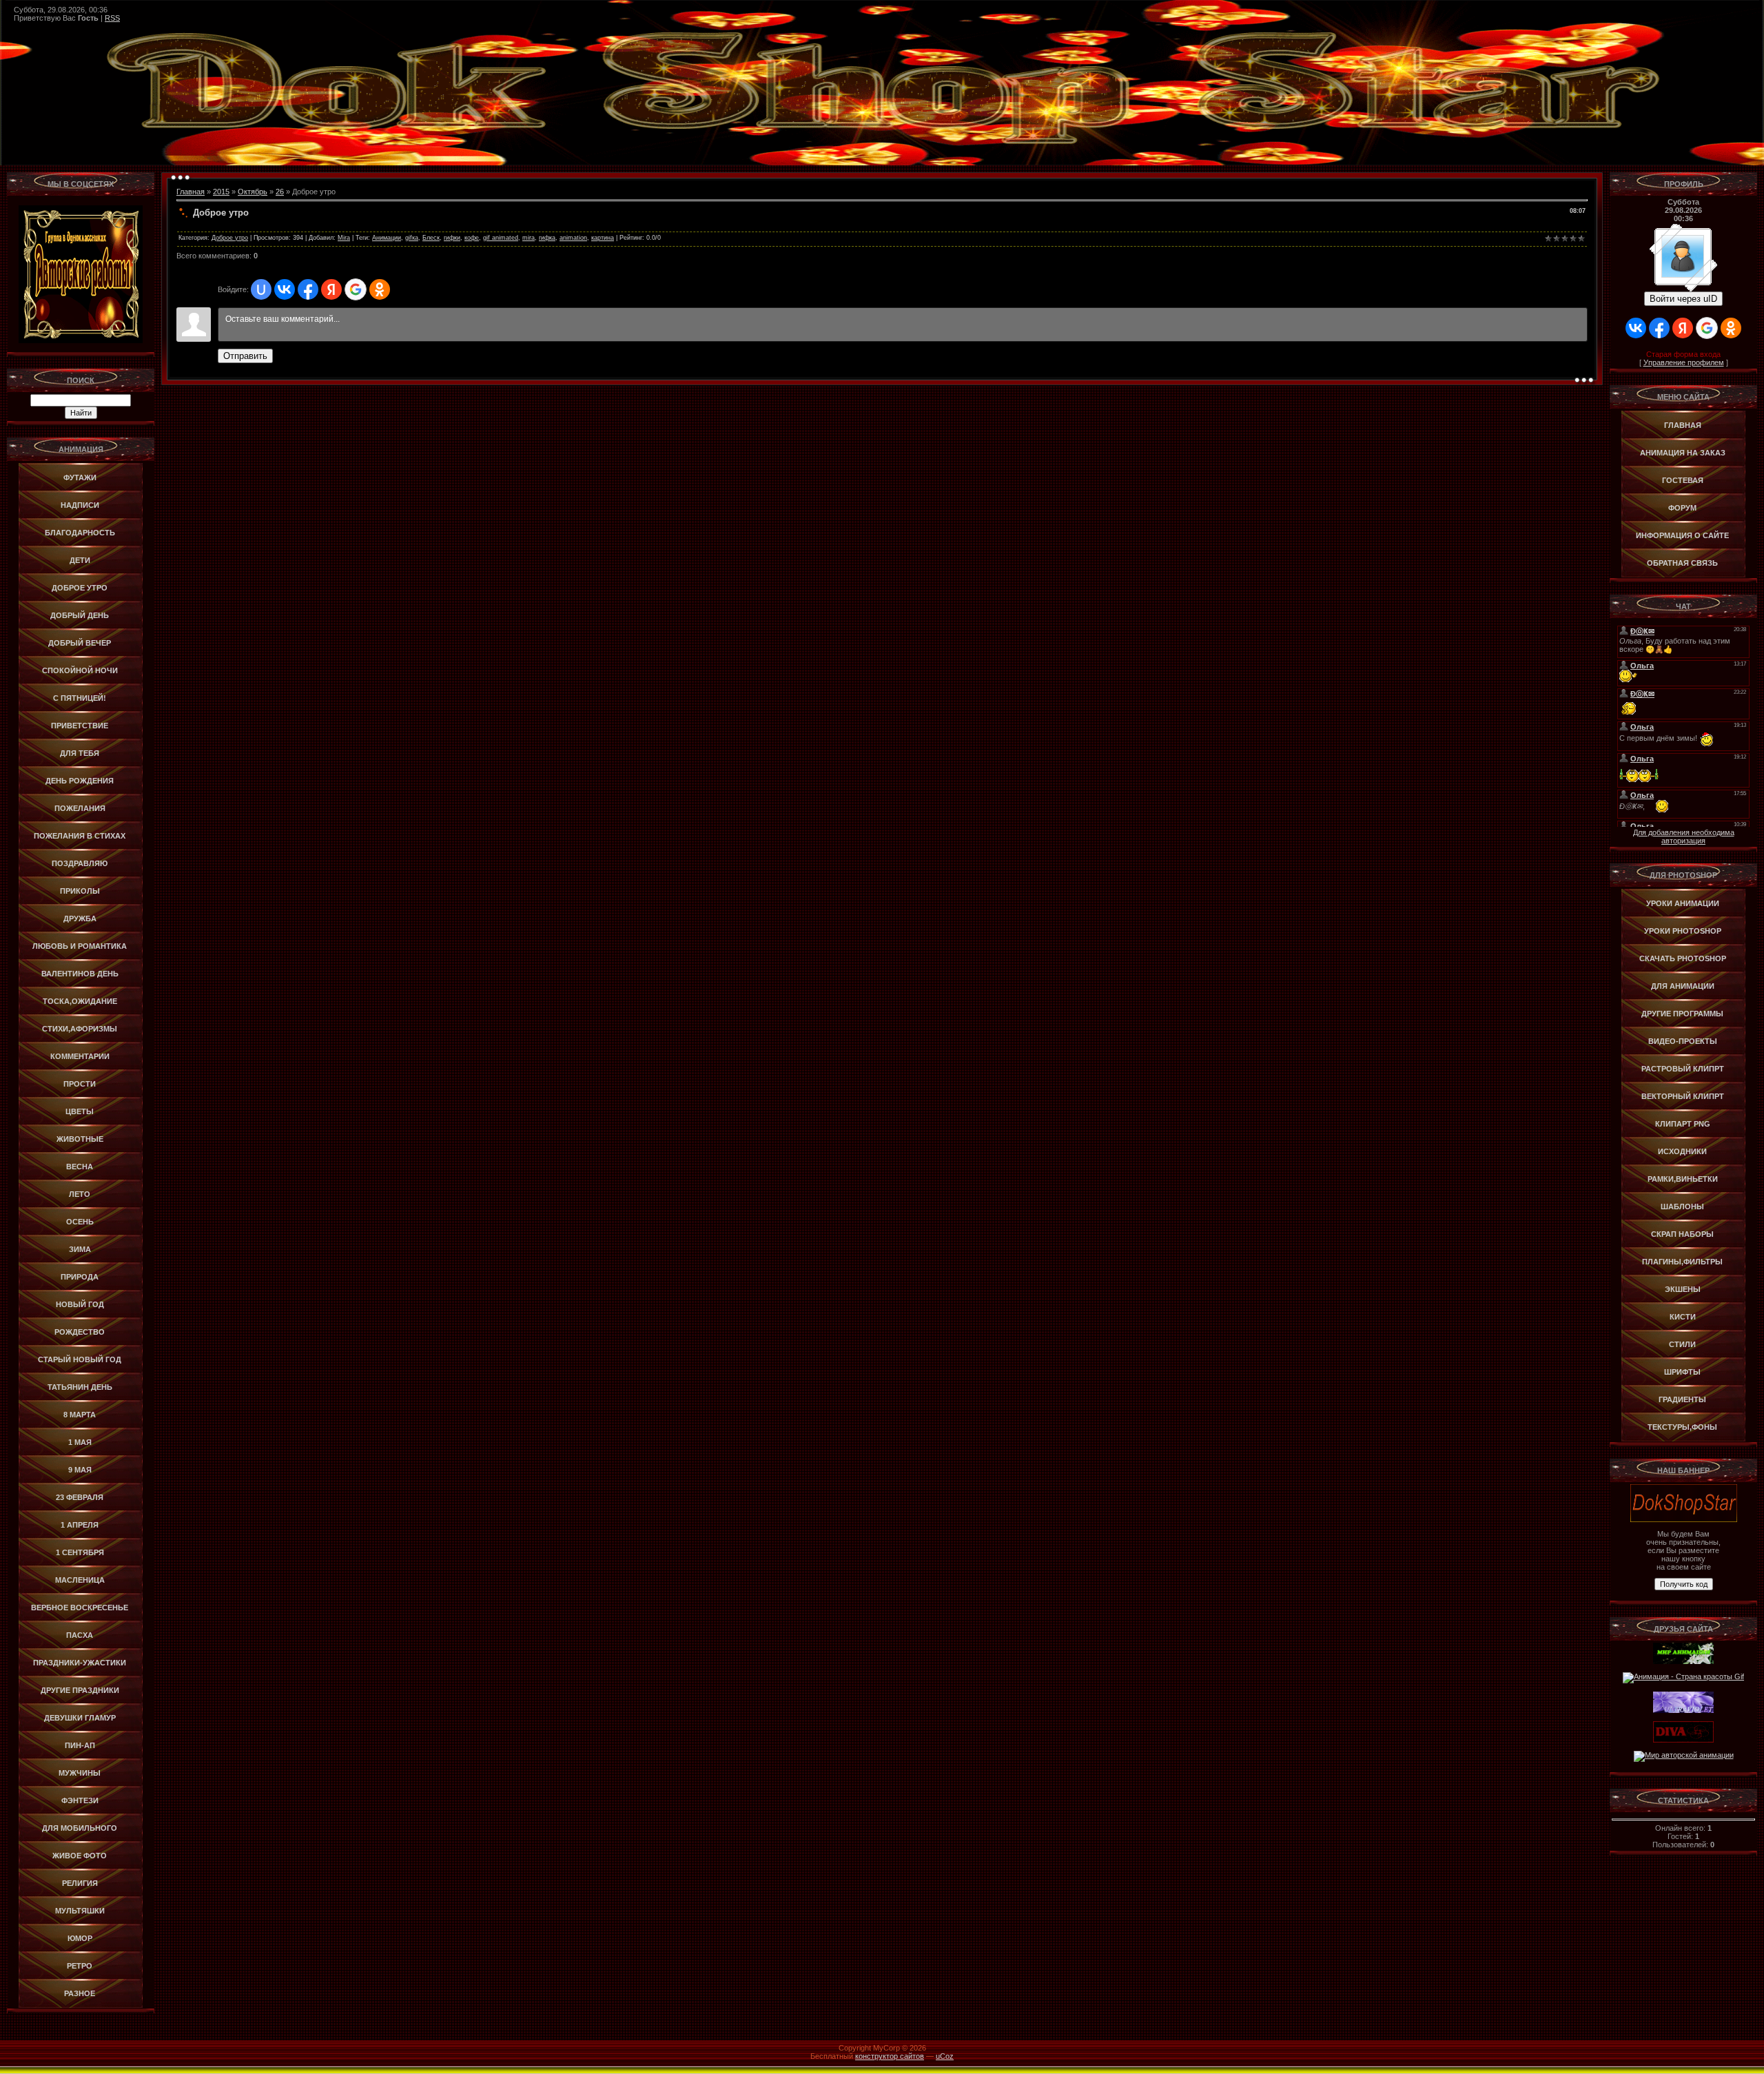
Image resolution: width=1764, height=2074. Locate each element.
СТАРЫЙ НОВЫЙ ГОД (80, 1359)
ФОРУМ (1682, 508)
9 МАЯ (80, 1470)
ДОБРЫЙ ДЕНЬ (80, 615)
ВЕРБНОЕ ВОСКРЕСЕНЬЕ (80, 1608)
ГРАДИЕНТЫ (1682, 1399)
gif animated (501, 238)
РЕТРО (80, 1966)
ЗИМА (80, 1249)
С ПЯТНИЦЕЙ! (80, 698)
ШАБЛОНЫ (1682, 1207)
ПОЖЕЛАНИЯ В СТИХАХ (80, 836)
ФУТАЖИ (80, 478)
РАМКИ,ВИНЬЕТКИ (1683, 1179)
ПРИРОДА (80, 1277)
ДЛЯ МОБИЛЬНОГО (80, 1828)
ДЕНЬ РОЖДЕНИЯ (80, 781)
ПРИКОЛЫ (80, 891)
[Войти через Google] (356, 289)
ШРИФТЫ (1682, 1372)
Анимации (387, 238)
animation (573, 238)
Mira (344, 238)
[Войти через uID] (261, 289)
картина (603, 238)
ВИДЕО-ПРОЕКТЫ (1683, 1041)
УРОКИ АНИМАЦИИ (1683, 903)
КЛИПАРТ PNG (1683, 1124)
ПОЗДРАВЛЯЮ (80, 863)
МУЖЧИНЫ (80, 1773)
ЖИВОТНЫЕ (80, 1139)
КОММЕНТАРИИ (80, 1056)
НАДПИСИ (80, 505)
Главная (191, 192)
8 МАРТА (80, 1415)
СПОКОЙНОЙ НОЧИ (80, 670)
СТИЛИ (1682, 1344)
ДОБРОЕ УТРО (80, 588)
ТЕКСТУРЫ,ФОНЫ (1682, 1427)
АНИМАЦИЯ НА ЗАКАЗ (1683, 453)
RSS (112, 18)
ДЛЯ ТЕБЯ (80, 753)
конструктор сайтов (890, 2056)
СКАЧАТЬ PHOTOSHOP (1683, 958)
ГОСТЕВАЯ (1683, 480)
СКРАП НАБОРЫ (1682, 1234)
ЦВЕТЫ (80, 1111)
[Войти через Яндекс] (331, 289)
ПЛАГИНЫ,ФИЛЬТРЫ (1682, 1262)
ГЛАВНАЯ (1683, 425)
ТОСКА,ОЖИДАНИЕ (80, 1001)
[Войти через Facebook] (308, 289)
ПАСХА (80, 1635)
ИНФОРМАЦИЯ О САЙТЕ (1682, 535)
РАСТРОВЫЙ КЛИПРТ (1683, 1069)
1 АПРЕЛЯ (80, 1525)
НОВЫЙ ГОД (80, 1304)
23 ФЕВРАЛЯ (80, 1497)
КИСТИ (1683, 1317)
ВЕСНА (80, 1167)
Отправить (245, 356)
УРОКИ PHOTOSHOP (1683, 931)
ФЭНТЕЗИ (80, 1800)
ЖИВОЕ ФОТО (80, 1856)
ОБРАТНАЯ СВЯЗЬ (1682, 563)
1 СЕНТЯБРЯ (80, 1552)
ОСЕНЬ (80, 1222)
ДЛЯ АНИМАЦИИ (1683, 986)
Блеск (431, 238)
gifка (412, 238)
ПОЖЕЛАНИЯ (80, 808)
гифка (547, 238)
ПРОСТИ (80, 1084)
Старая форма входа (1683, 354)
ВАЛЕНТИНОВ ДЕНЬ (80, 974)
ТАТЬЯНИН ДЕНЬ (80, 1387)
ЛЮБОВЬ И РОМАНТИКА (80, 946)
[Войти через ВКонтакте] (285, 289)
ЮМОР (80, 1938)
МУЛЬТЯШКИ (80, 1911)
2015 (221, 192)
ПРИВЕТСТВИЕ (80, 726)
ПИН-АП (80, 1745)
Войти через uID (1683, 299)
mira (529, 238)
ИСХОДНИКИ (1682, 1151)
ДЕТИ (80, 560)
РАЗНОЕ (80, 1993)
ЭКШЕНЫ (1683, 1289)
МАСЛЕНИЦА (80, 1580)
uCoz (945, 2056)
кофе (472, 238)
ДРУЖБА (80, 918)
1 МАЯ (80, 1442)
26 (280, 192)
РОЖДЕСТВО (80, 1332)
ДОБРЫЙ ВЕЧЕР (80, 643)
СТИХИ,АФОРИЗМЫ (80, 1029)
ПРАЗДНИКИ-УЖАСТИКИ (80, 1663)
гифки (452, 238)
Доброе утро (230, 238)
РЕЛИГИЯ (80, 1883)
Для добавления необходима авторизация (1684, 836)
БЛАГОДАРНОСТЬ (80, 533)
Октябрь (253, 192)
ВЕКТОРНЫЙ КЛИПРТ (1683, 1096)
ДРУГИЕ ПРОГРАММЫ (1682, 1014)
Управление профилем (1684, 362)
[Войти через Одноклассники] (380, 289)
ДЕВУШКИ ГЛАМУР (80, 1718)
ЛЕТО (80, 1194)
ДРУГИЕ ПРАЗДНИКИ (80, 1690)
